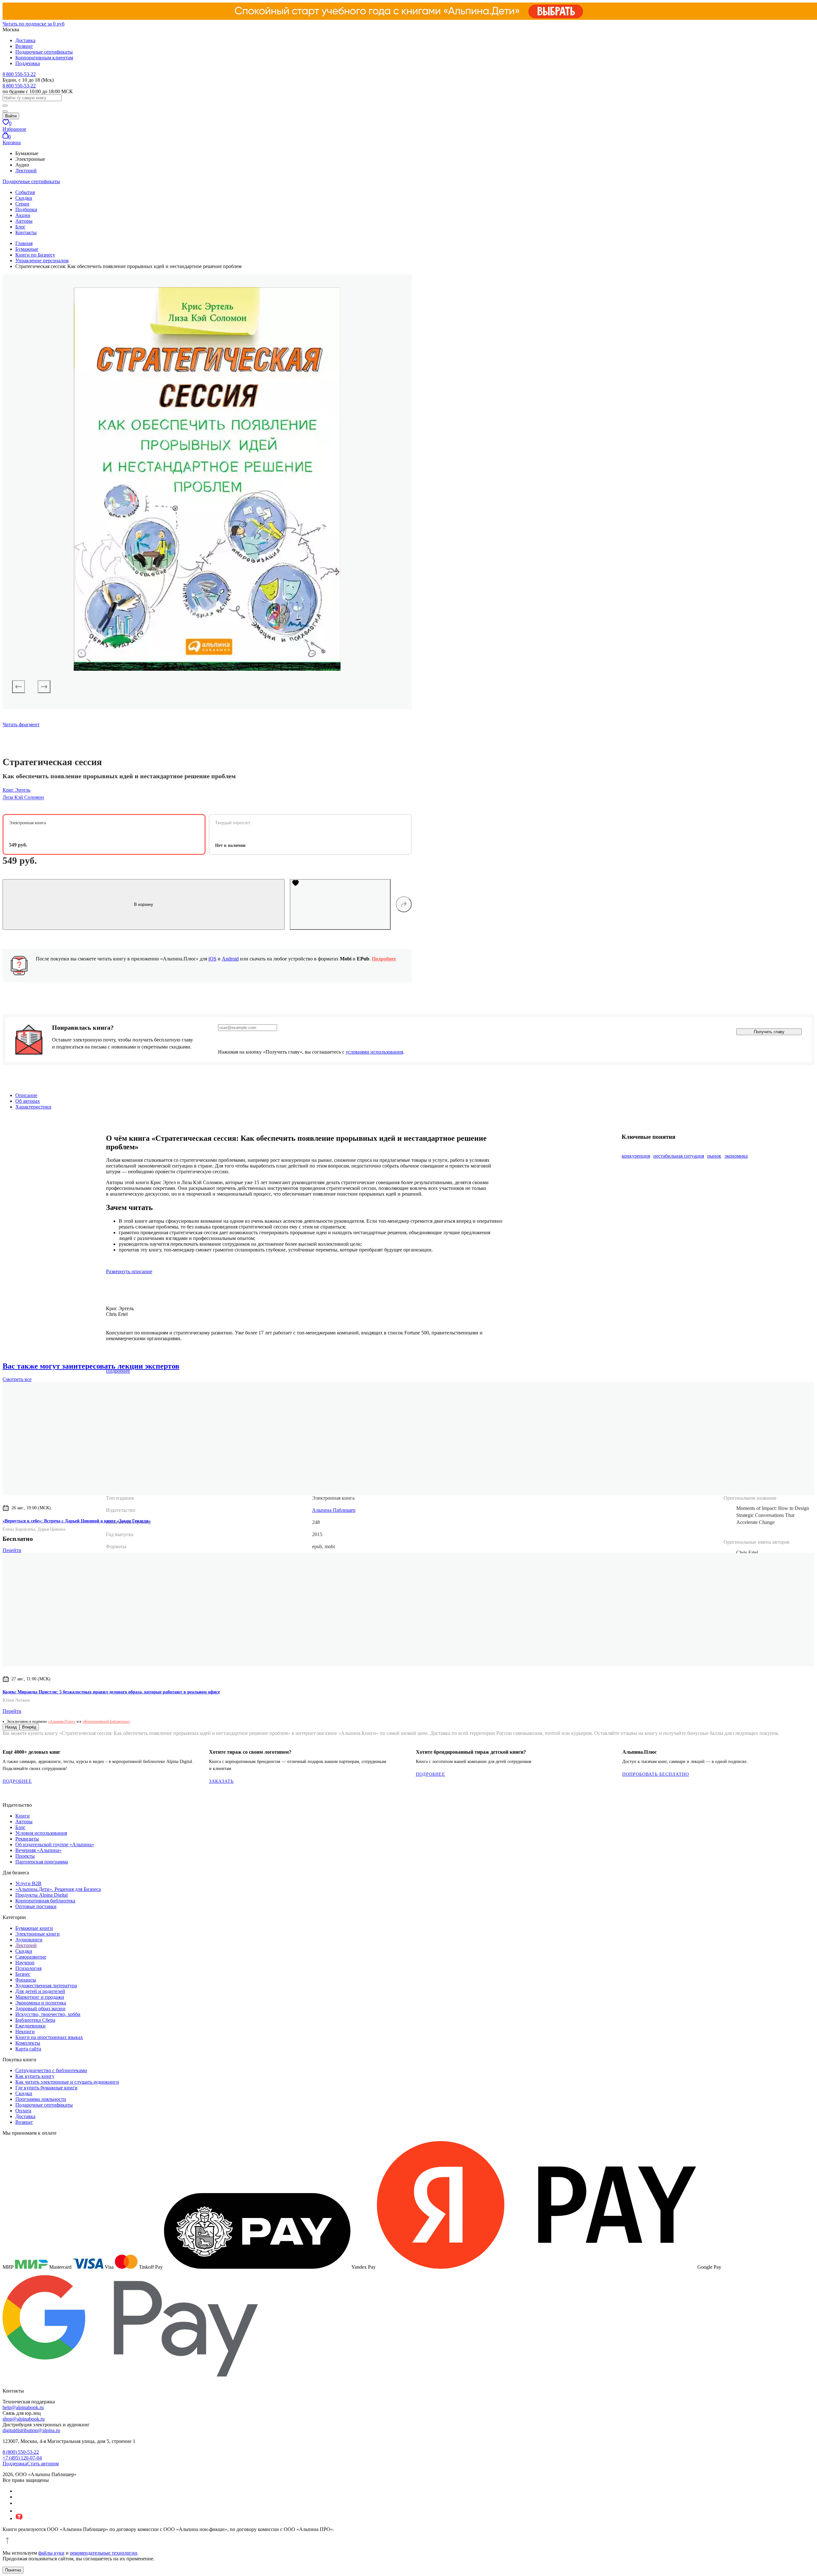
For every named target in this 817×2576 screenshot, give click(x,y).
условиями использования (374, 1052)
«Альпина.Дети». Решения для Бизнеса (58, 1889)
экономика (736, 1156)
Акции (23, 215)
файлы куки (51, 2553)
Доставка (25, 40)
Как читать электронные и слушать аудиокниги (67, 2082)
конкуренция (636, 1156)
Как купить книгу (35, 2076)
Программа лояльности (41, 2099)
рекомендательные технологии (104, 2553)
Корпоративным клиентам (44, 58)
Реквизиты (27, 1839)
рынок (714, 1156)
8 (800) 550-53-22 (21, 2452)
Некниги (25, 2031)
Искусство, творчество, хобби (48, 2014)
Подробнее (384, 959)
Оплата (23, 2111)
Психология (28, 1968)
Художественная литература (46, 1986)
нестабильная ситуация (679, 1156)
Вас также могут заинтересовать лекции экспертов (91, 1366)
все (17, 1379)
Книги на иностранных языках (49, 2037)
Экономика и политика (41, 2003)
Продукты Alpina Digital (41, 1895)
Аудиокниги (29, 1940)
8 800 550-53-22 (19, 74)
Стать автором (43, 2464)
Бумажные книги (34, 1928)
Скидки (24, 198)
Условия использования (41, 1833)
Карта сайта (28, 2049)
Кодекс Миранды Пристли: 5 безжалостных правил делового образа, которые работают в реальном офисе (111, 1692)
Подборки (26, 209)
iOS (212, 959)
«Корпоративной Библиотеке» (106, 1721)
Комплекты (28, 2043)
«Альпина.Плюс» (62, 1721)
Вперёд (29, 1727)
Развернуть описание (129, 1271)
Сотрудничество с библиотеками (51, 2070)
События (25, 192)
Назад (11, 1727)
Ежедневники (30, 2026)
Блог (20, 227)
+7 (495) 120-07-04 (22, 2458)
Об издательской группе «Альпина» (55, 1844)
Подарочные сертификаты (44, 52)
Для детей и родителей (40, 1991)
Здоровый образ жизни (40, 2009)
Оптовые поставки (36, 1906)
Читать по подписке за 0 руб (34, 24)
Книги (22, 1816)
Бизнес (23, 1974)
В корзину (144, 904)
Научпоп (25, 1963)
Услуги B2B (28, 1883)
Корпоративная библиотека (45, 1901)
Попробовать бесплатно (656, 1774)
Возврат (24, 46)
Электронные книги (37, 1934)
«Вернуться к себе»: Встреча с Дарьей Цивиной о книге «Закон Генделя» (77, 1521)
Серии (22, 204)
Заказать (221, 1781)
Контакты (26, 232)
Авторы (24, 221)
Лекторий (26, 171)
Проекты (25, 1856)
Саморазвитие (31, 1957)
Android (230, 959)
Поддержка (28, 63)
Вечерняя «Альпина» (38, 1850)
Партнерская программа (42, 1862)
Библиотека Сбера (35, 2020)
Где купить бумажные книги (46, 2088)
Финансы (26, 1980)
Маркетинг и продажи (40, 1997)
